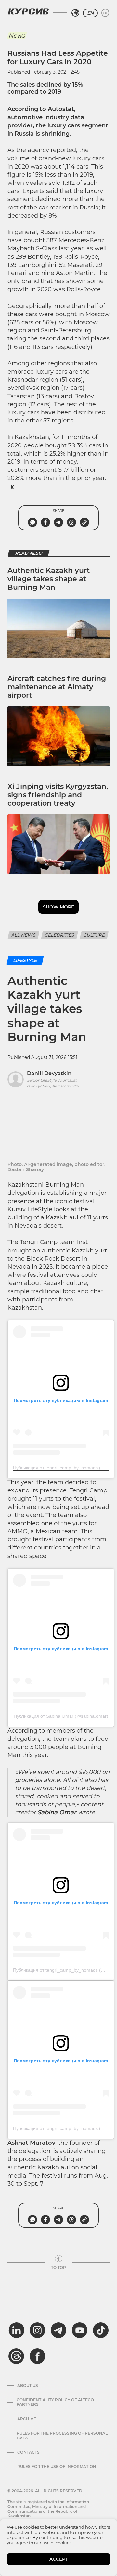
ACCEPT (59, 2559)
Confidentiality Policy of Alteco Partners (55, 2402)
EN (90, 13)
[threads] (16, 2356)
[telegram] (58, 2330)
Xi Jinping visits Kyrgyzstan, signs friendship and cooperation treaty (58, 795)
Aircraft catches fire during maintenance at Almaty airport (57, 687)
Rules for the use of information (57, 2467)
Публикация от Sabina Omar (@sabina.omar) (61, 1716)
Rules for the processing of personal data (62, 2436)
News (17, 36)
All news (24, 935)
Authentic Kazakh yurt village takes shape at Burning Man (49, 579)
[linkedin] (16, 2330)
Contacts (28, 2452)
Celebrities (60, 935)
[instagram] (37, 2330)
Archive (27, 2419)
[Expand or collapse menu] (105, 13)
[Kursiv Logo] (28, 11)
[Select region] (75, 13)
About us (28, 2386)
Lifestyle (25, 960)
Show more (58, 907)
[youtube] (80, 2330)
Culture (94, 935)
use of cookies (57, 2543)
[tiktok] (101, 2330)
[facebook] (37, 2356)
